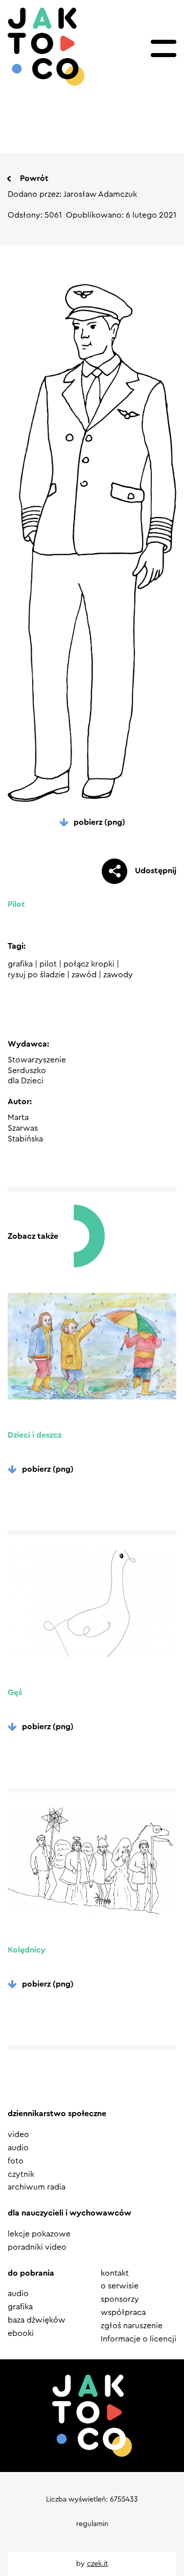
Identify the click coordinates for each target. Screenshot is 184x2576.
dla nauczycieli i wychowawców (70, 2213)
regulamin (92, 2524)
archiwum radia (37, 2187)
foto (16, 2161)
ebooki (21, 2333)
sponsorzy (120, 2299)
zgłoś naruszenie (132, 2326)
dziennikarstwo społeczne (57, 2114)
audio (18, 2148)
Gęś (15, 1693)
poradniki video (37, 2247)
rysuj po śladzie (36, 975)
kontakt (115, 2273)
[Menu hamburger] (164, 48)
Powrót (34, 178)
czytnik (21, 2174)
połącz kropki (89, 964)
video (18, 2135)
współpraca (123, 2312)
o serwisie (120, 2286)
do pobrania (31, 2273)
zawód (84, 975)
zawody (118, 975)
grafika (20, 964)
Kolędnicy (27, 1950)
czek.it (97, 2564)
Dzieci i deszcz (34, 1435)
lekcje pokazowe (39, 2234)
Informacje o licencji (139, 2339)
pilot (48, 964)
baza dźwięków (37, 2320)
